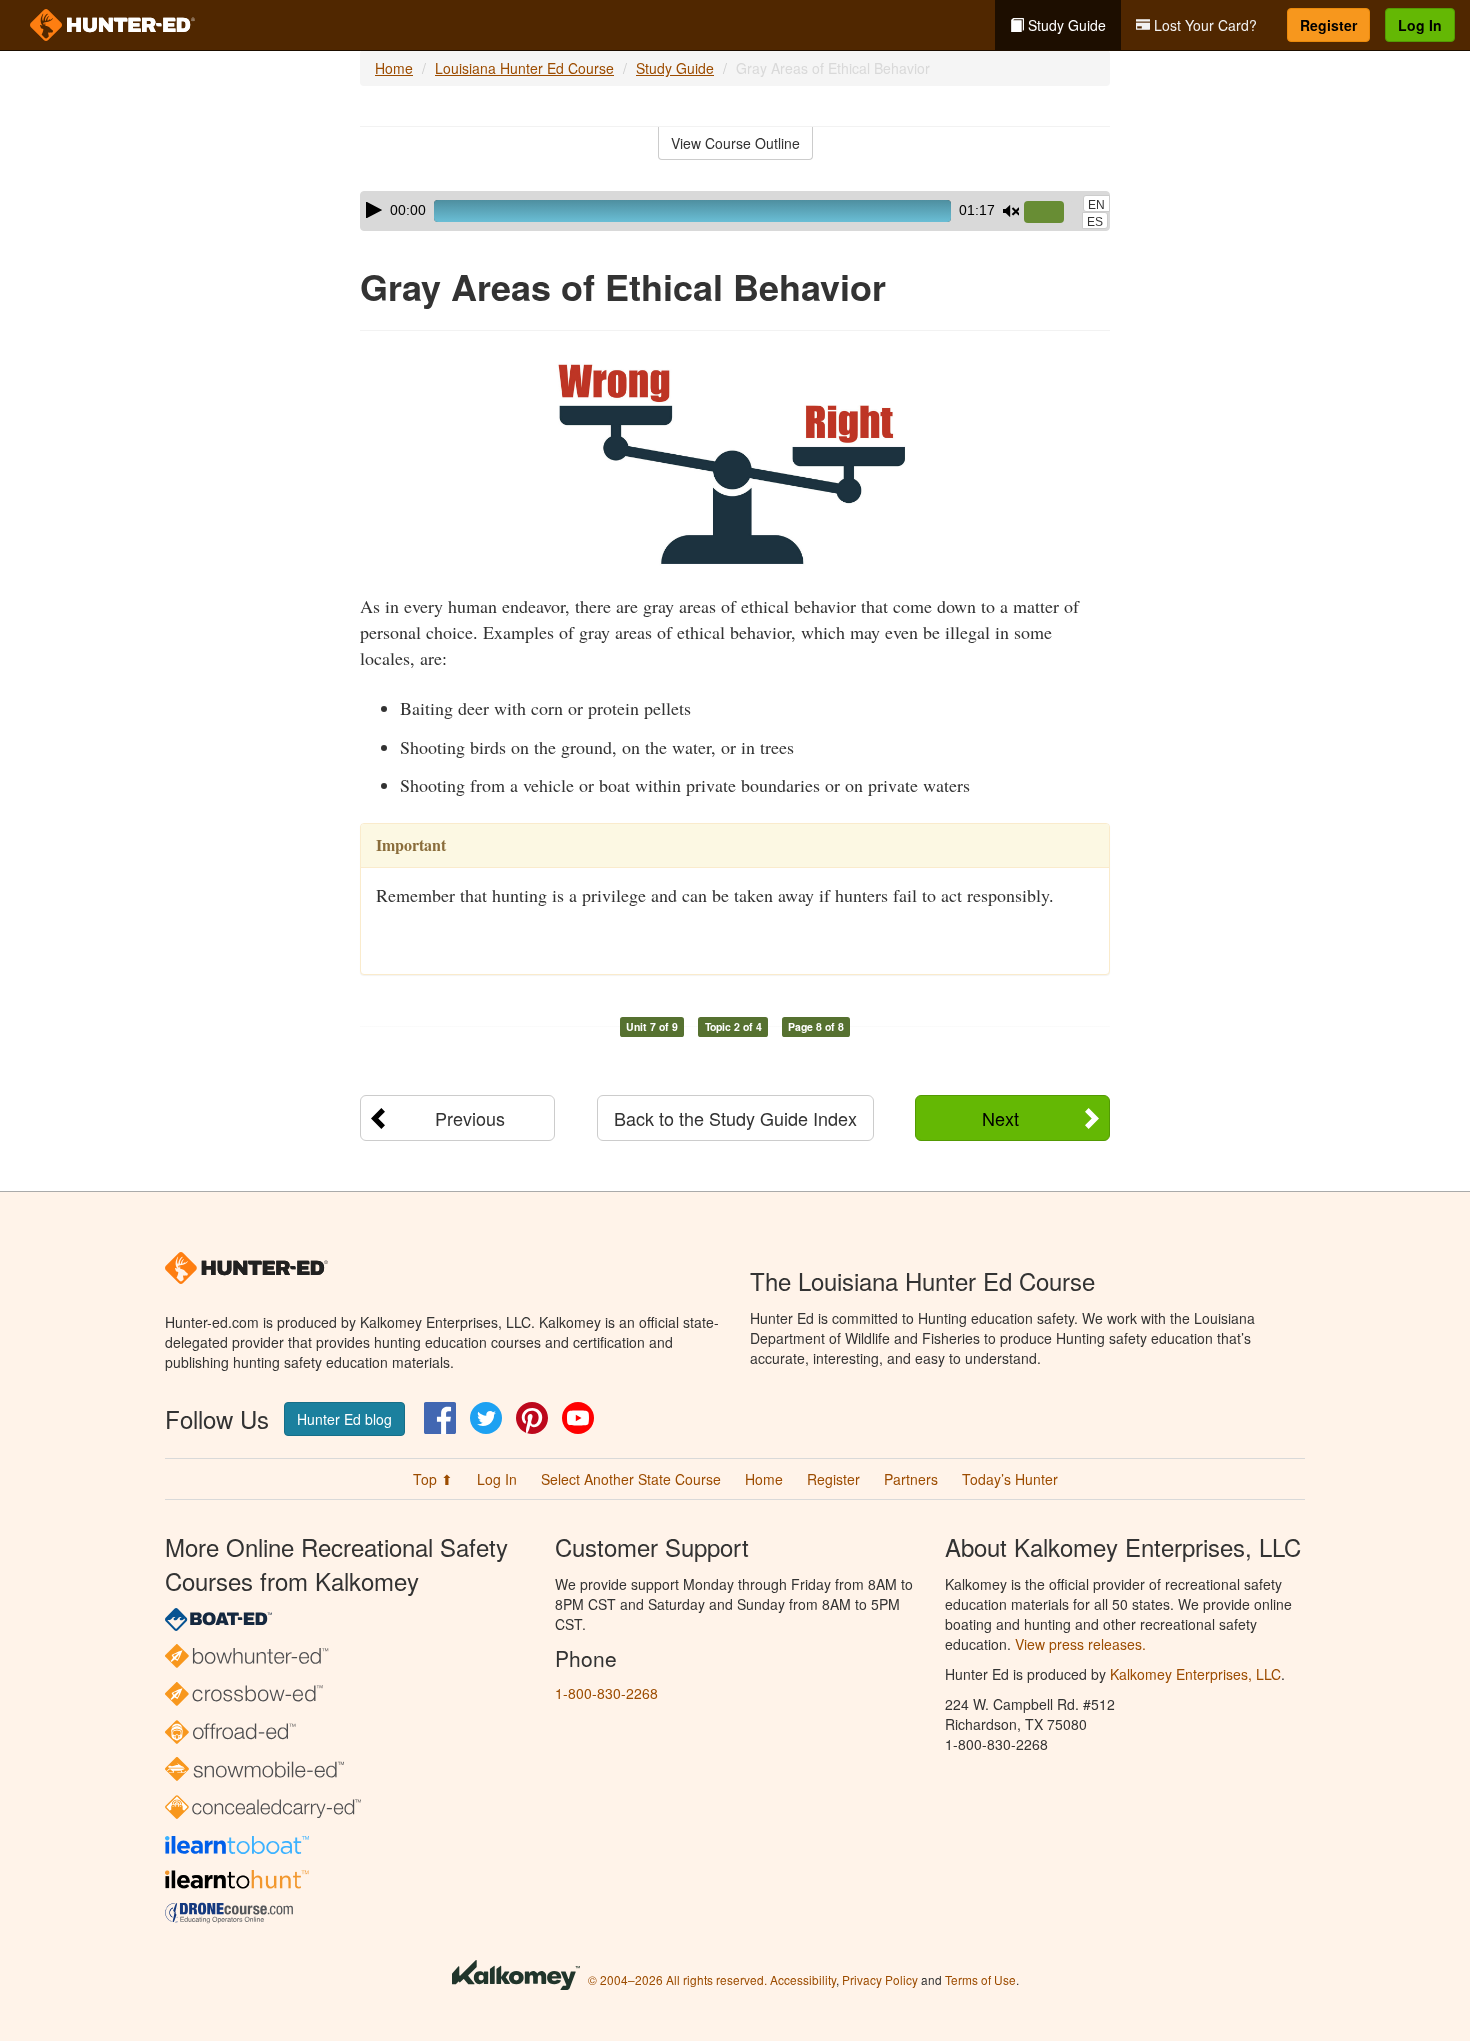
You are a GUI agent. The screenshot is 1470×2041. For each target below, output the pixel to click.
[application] (735, 211)
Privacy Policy (880, 1979)
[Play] (374, 210)
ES (1095, 222)
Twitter (486, 1418)
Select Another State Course (631, 1479)
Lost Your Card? (1203, 25)
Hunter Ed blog (344, 1419)
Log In (1420, 25)
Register (1328, 25)
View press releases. (1080, 1644)
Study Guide (1065, 25)
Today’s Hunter (1010, 1479)
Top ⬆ (433, 1479)
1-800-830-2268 (606, 1693)
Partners (911, 1479)
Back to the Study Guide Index (735, 1118)
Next (1000, 1118)
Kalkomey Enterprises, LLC (1195, 1674)
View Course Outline (735, 143)
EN (1096, 205)
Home (394, 68)
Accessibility (803, 1979)
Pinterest (532, 1418)
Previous (470, 1118)
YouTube (578, 1418)
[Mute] (1011, 211)
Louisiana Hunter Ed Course (524, 68)
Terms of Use (980, 1979)
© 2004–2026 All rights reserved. (677, 1979)
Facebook (440, 1418)
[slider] (1052, 213)
